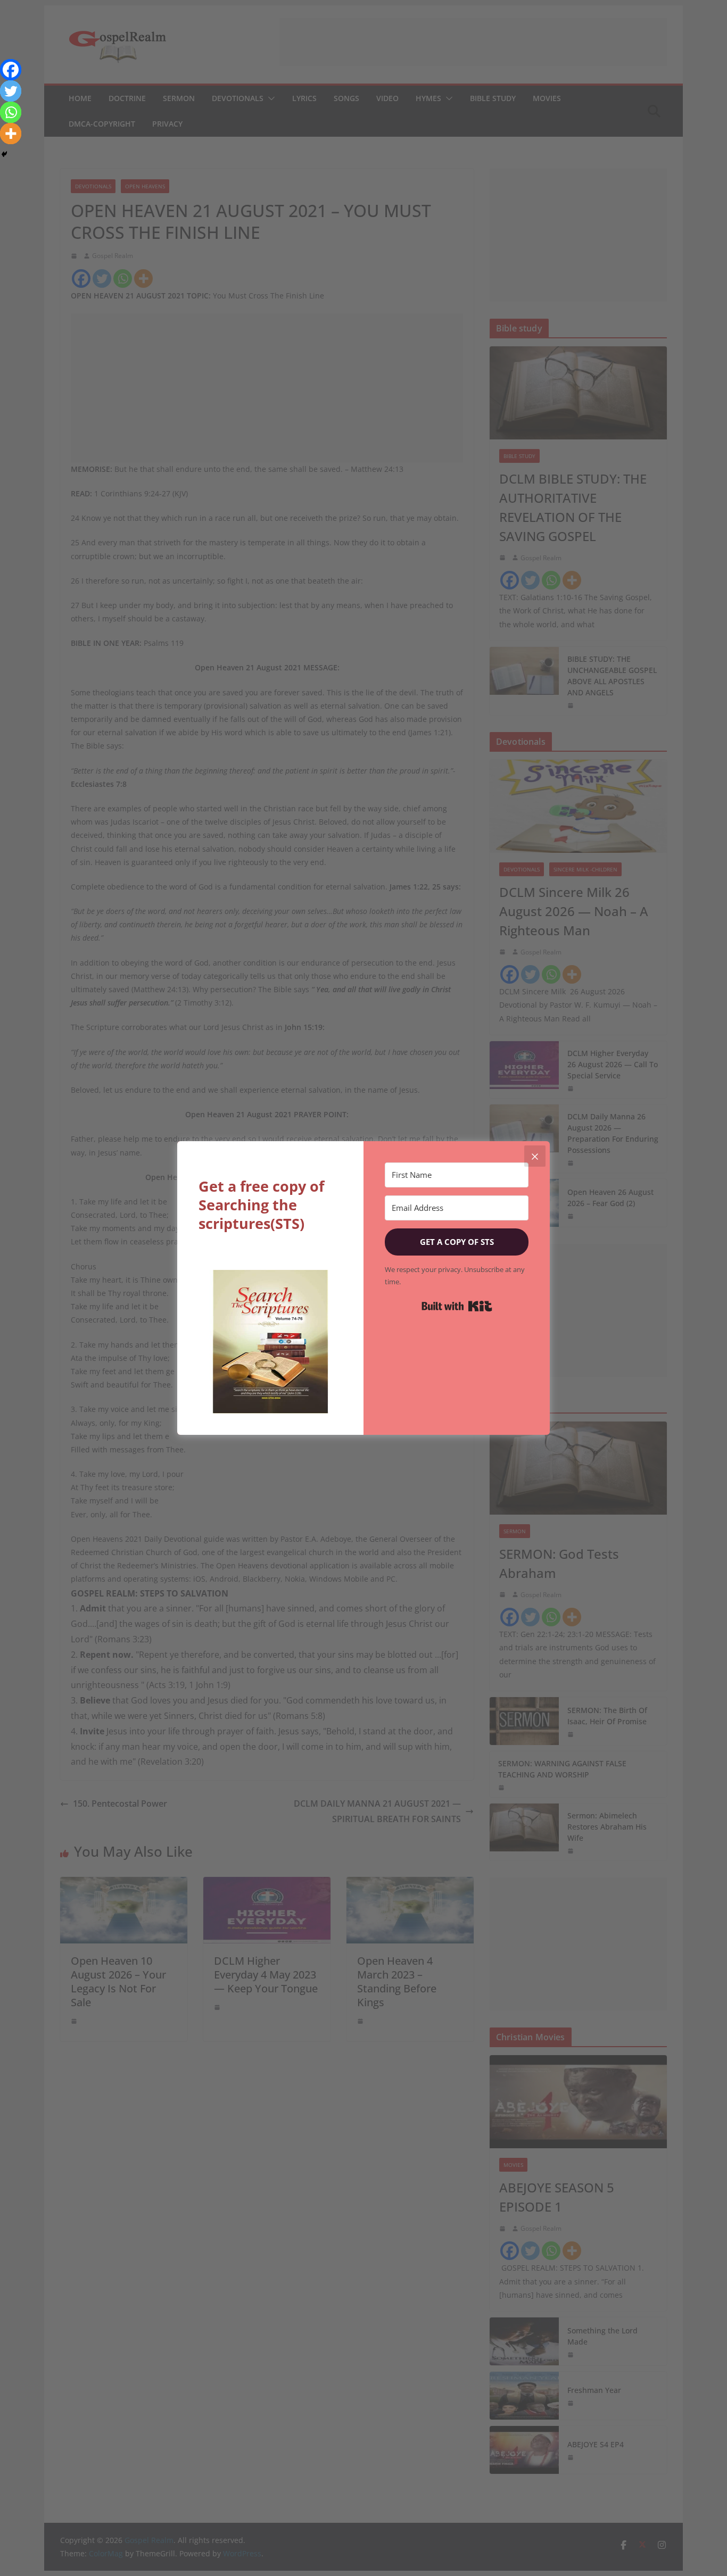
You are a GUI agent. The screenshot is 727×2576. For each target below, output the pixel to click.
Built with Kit (457, 1306)
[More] (11, 134)
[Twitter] (11, 91)
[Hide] (4, 154)
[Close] (535, 1156)
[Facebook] (11, 70)
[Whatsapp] (11, 112)
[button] (270, 1342)
